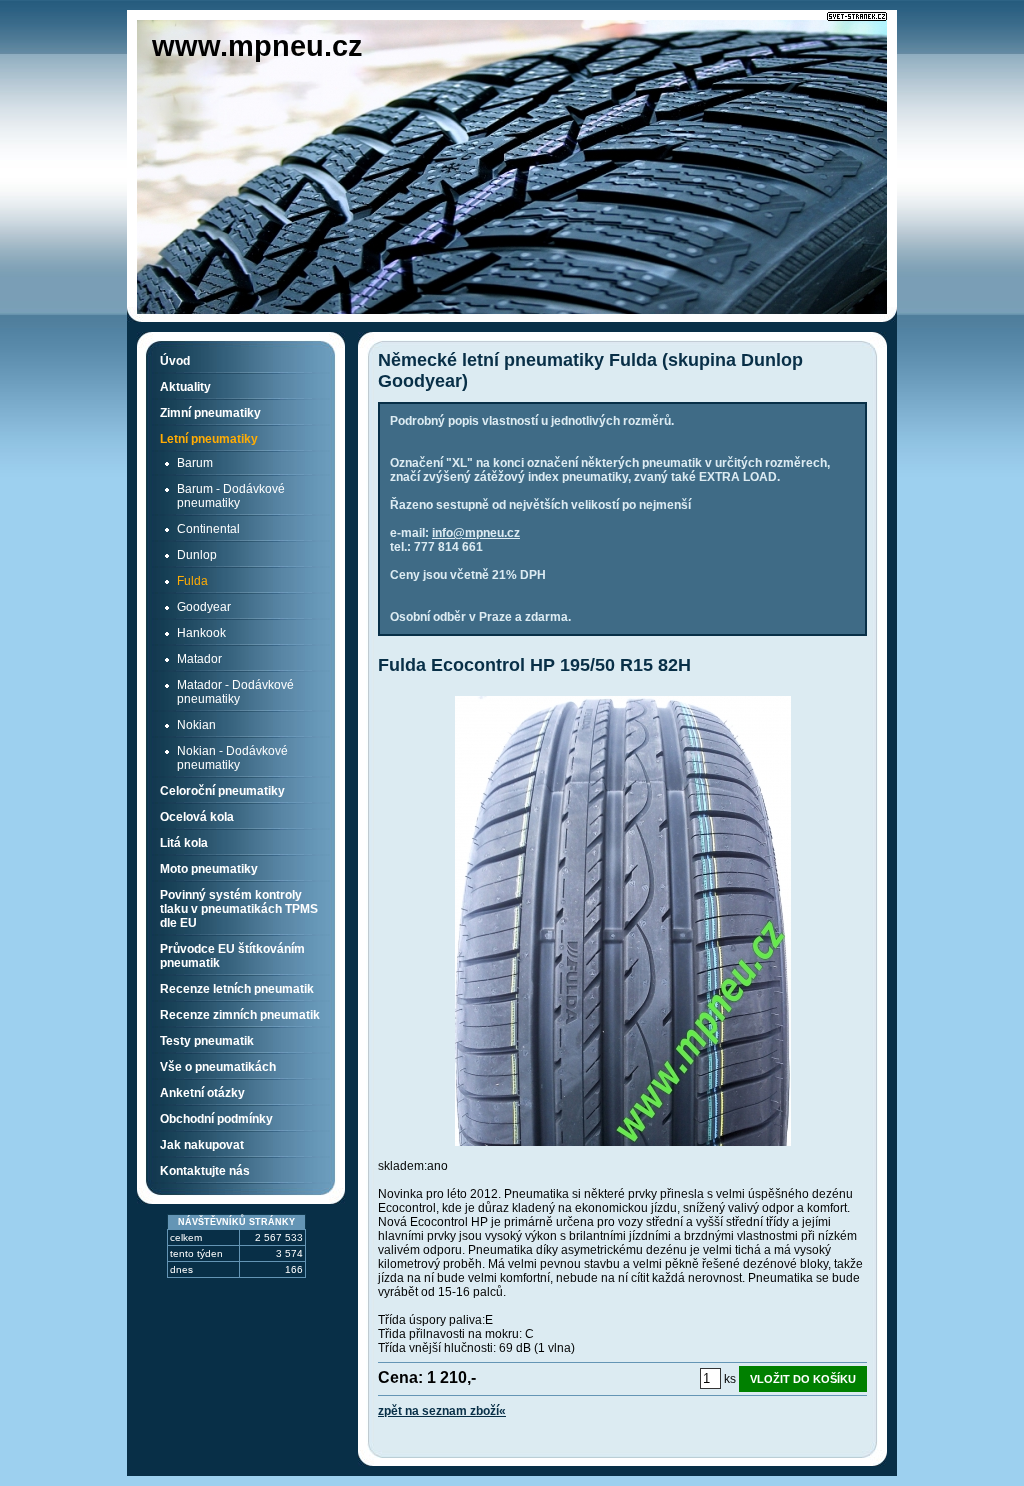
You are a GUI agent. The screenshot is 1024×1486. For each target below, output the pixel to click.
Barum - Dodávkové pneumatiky (231, 496)
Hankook (201, 633)
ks (730, 1379)
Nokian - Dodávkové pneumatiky (232, 758)
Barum (195, 463)
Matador (199, 659)
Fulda (192, 581)
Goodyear (204, 607)
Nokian (196, 725)
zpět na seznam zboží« (442, 1411)
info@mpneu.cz (476, 533)
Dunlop (197, 555)
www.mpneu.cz (257, 46)
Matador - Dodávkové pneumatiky (235, 692)
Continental (208, 529)
